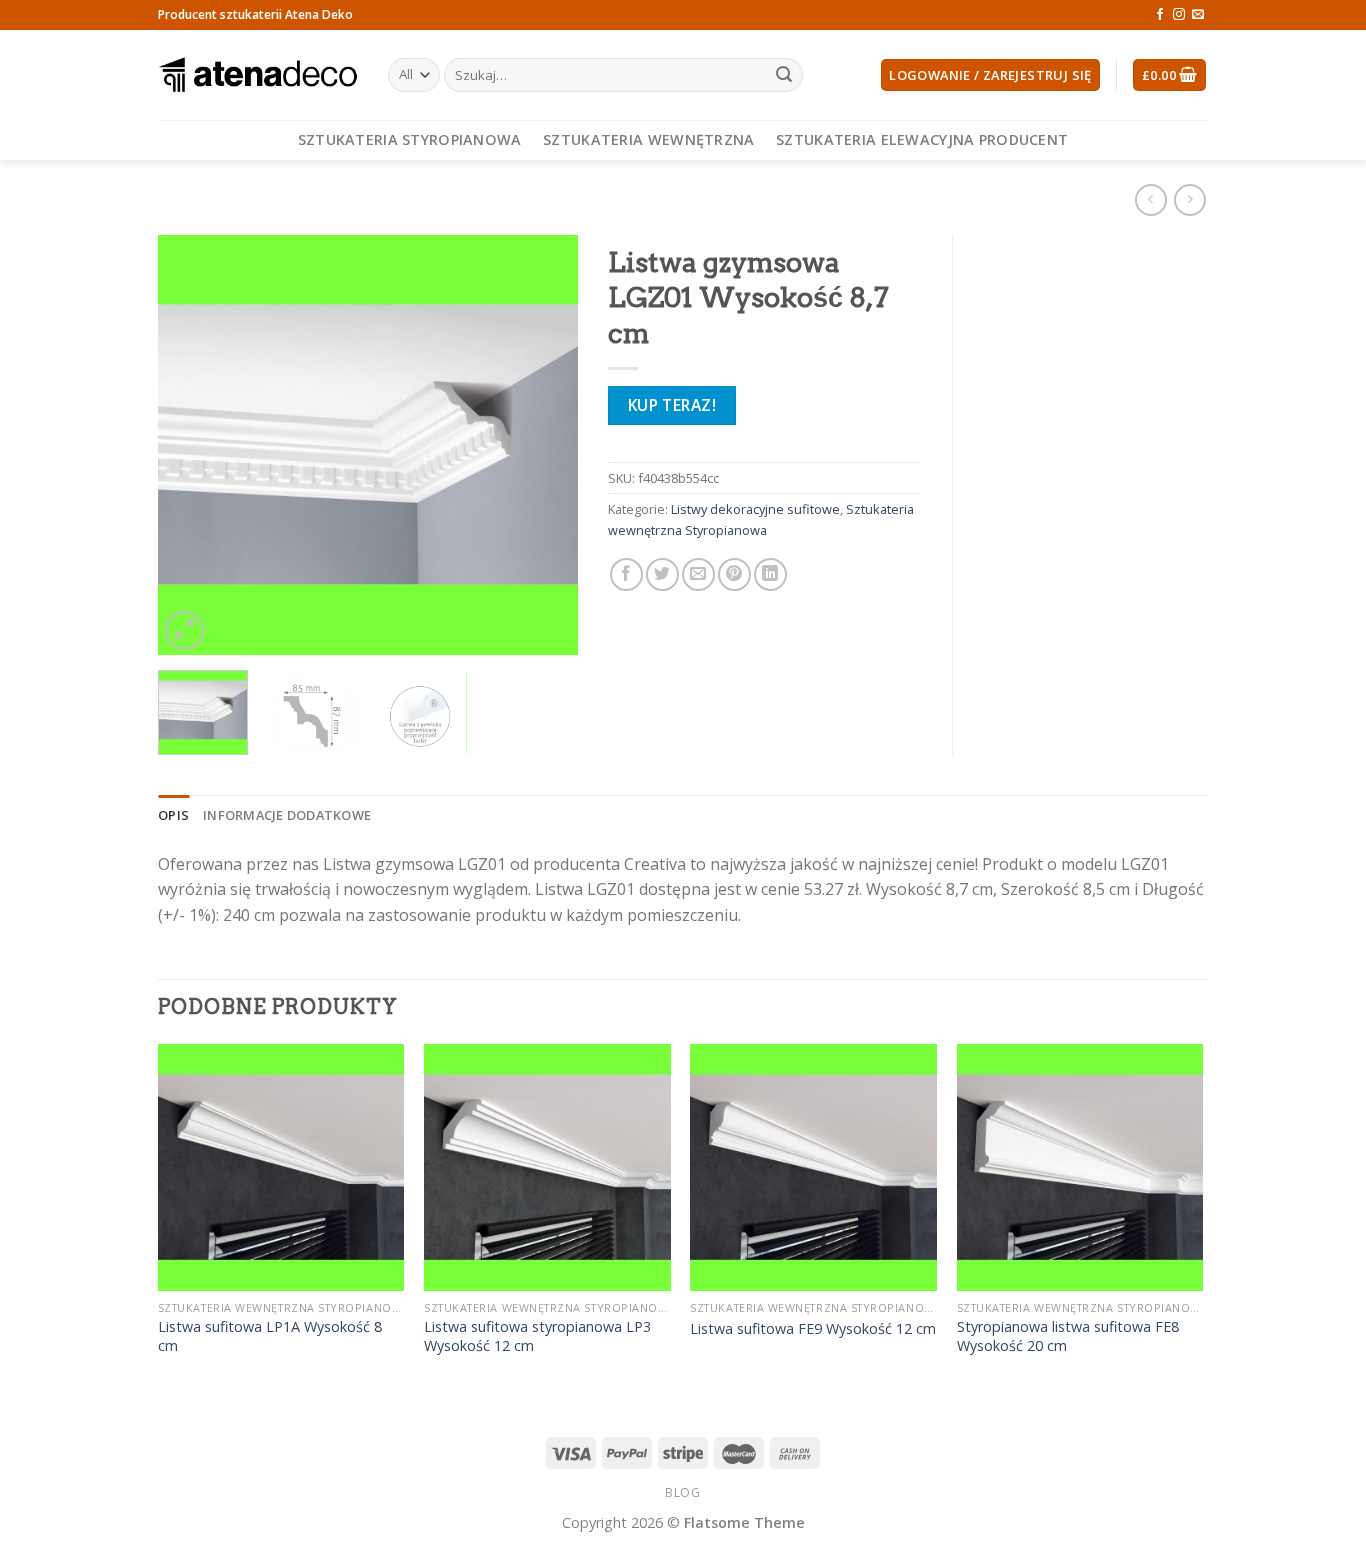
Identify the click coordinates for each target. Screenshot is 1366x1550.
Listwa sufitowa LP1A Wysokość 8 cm (270, 1336)
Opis (173, 815)
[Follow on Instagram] (1179, 15)
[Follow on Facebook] (1160, 15)
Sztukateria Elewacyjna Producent (922, 139)
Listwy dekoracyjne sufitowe (755, 509)
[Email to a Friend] (698, 574)
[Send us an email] (1198, 15)
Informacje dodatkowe (287, 815)
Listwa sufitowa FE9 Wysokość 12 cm (813, 1329)
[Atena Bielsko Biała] (258, 75)
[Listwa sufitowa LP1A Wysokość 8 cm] (281, 1167)
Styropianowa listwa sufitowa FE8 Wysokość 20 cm (1068, 1336)
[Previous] (192, 445)
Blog (682, 1492)
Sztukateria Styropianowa (410, 139)
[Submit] (784, 75)
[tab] (173, 815)
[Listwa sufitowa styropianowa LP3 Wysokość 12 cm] (547, 1167)
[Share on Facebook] (626, 574)
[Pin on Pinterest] (734, 574)
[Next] (544, 445)
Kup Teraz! (672, 405)
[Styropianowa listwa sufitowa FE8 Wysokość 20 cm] (1080, 1167)
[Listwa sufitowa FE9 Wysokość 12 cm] (813, 1167)
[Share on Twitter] (662, 574)
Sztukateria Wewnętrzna (648, 139)
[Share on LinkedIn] (770, 574)
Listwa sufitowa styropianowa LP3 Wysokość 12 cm (537, 1336)
